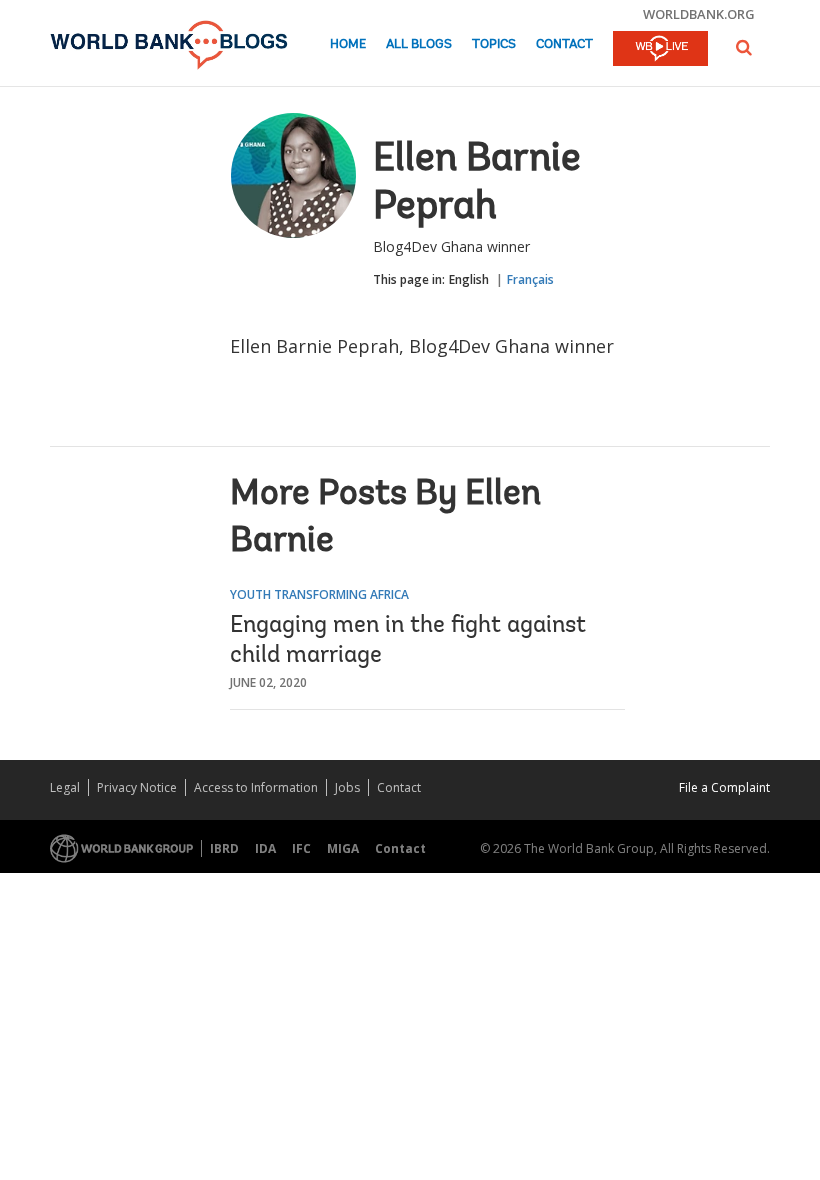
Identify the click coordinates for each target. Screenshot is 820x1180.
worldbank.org (699, 14)
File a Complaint (724, 787)
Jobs (347, 787)
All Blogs (419, 44)
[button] (744, 47)
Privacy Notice (137, 787)
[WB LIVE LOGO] (660, 50)
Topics (494, 44)
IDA (265, 848)
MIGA (343, 848)
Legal (65, 787)
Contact (564, 44)
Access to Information (256, 787)
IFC (301, 848)
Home (348, 44)
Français (530, 279)
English (469, 279)
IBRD (224, 848)
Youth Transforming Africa (319, 594)
